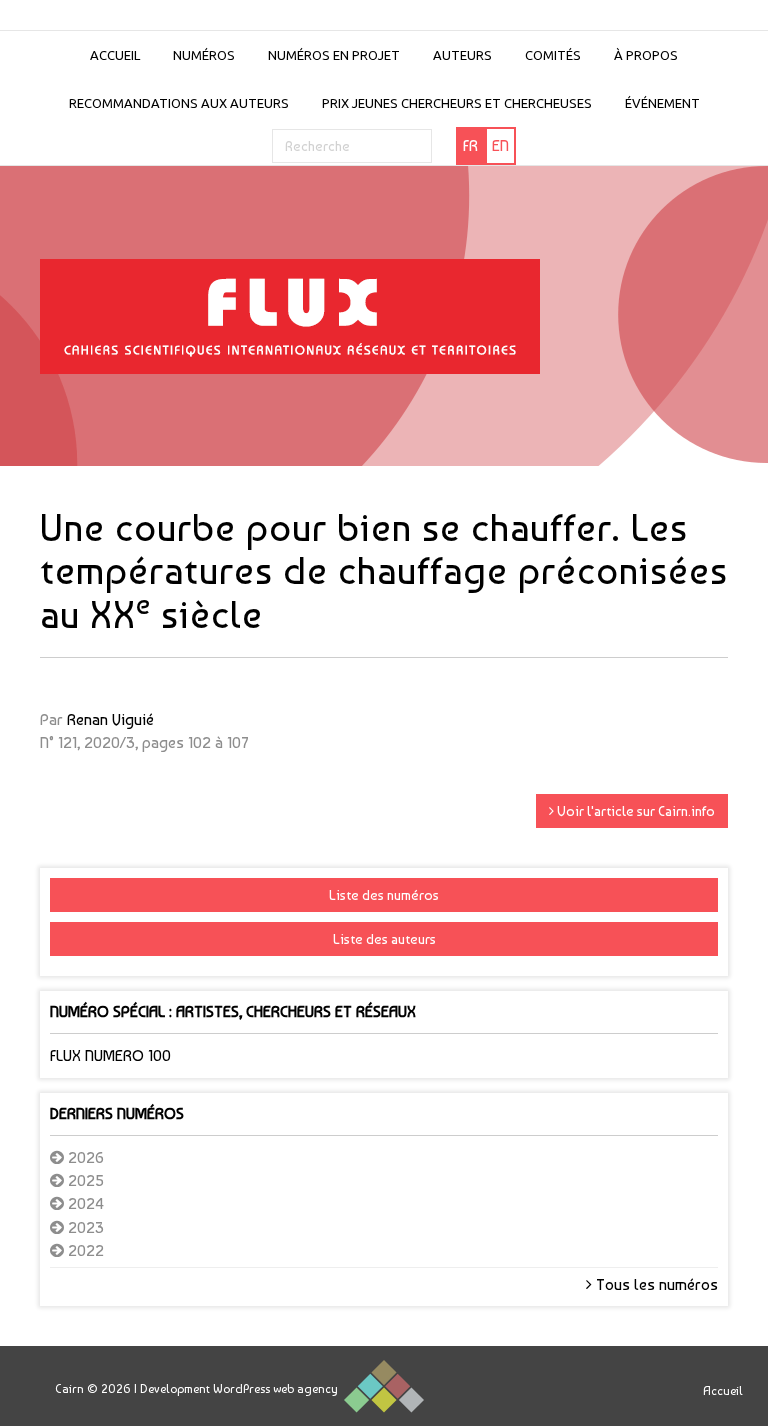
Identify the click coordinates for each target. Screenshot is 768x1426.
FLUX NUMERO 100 (110, 1055)
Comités (553, 55)
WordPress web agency (275, 1389)
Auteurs (462, 55)
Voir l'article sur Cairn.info (634, 811)
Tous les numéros (655, 1284)
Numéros (204, 55)
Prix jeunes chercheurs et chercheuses (457, 103)
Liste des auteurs (384, 939)
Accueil (115, 55)
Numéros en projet (334, 55)
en (500, 145)
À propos (646, 55)
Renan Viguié (110, 719)
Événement (662, 103)
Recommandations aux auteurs (179, 103)
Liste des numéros (384, 895)
